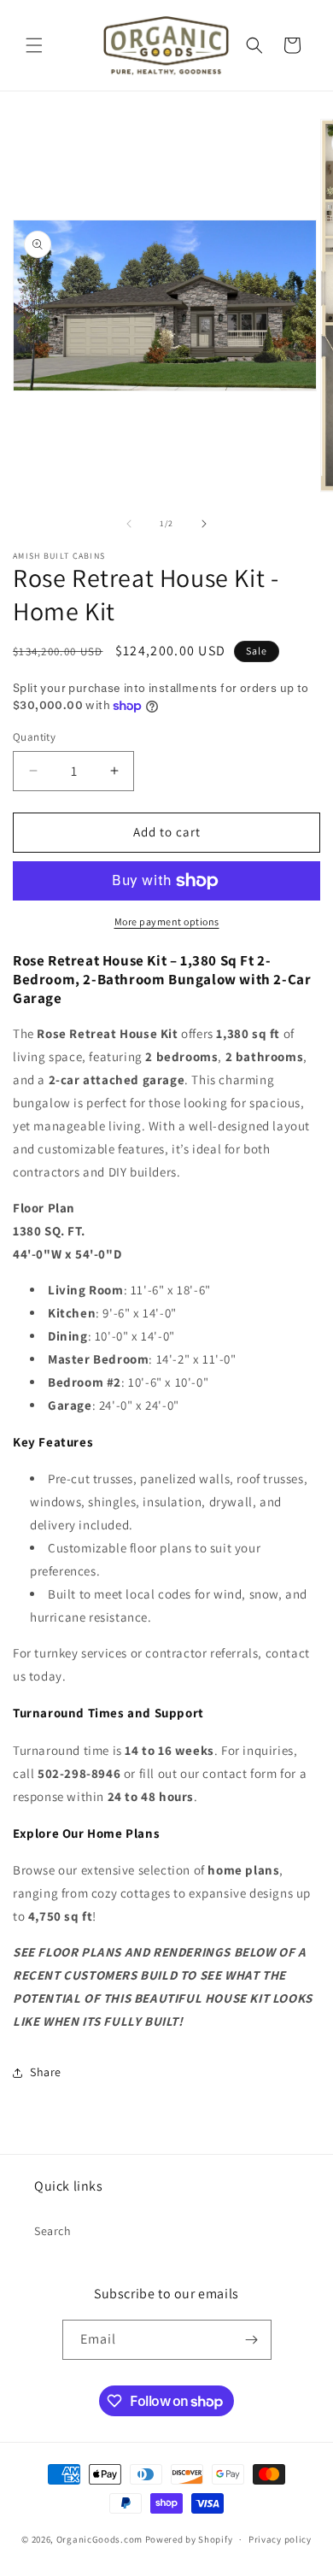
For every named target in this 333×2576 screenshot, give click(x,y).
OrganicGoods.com (99, 2539)
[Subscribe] (252, 2340)
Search (53, 2231)
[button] (34, 45)
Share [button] (46, 2072)
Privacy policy (280, 2539)
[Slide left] (129, 524)
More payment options (167, 921)
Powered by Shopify (189, 2539)
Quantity (34, 737)
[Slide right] (204, 524)
